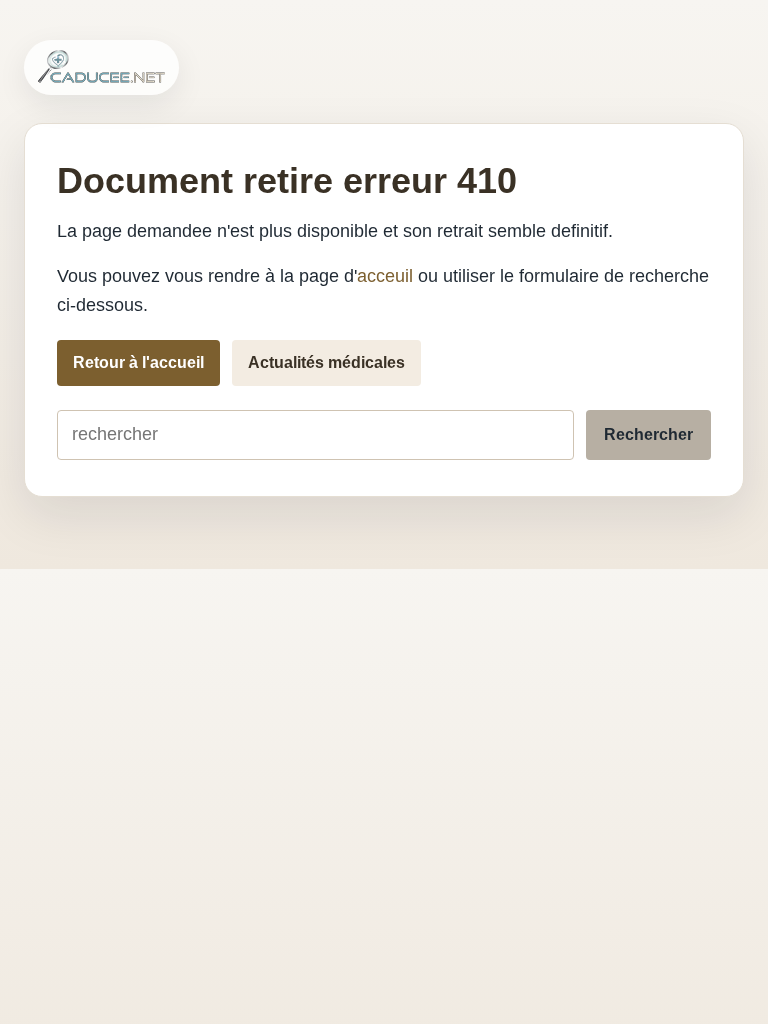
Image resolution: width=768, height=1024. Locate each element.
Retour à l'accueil (138, 362)
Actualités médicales (326, 362)
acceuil (385, 276)
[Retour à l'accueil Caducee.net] (101, 67)
